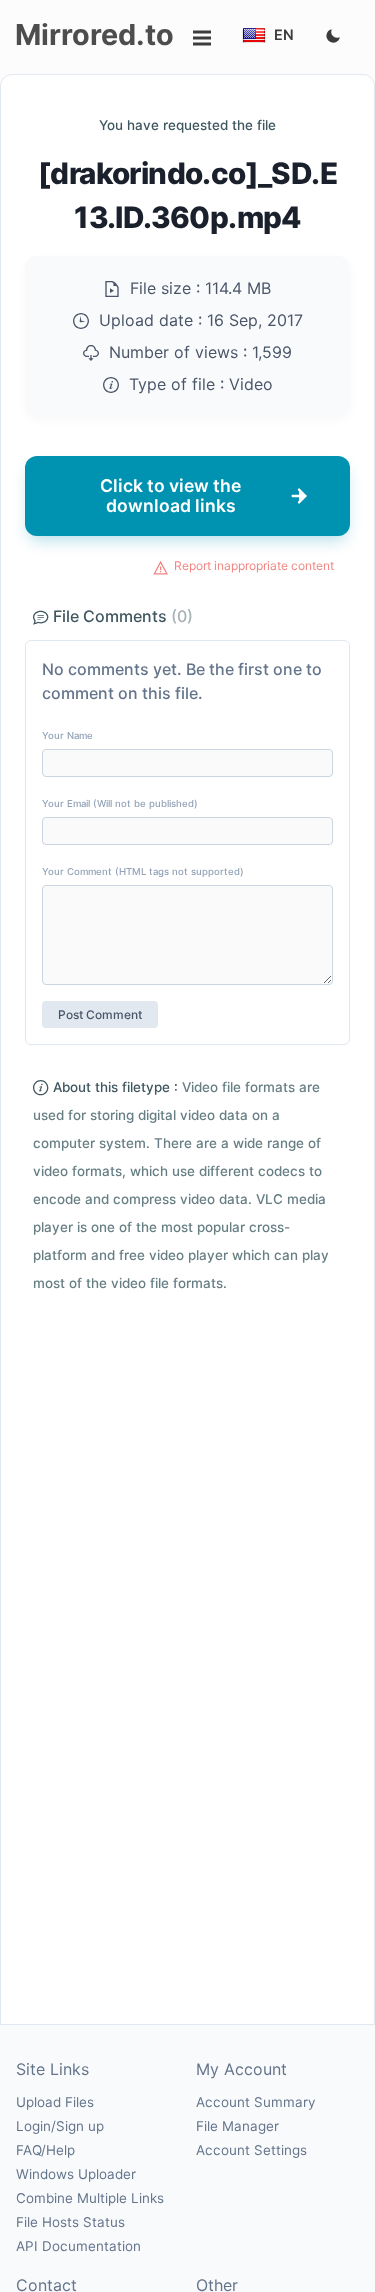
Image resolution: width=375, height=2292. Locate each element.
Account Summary (255, 2102)
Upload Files (55, 2102)
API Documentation (78, 2246)
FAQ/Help (45, 2150)
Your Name (67, 735)
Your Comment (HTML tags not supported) (143, 871)
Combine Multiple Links (90, 2198)
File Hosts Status (70, 2222)
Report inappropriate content (254, 565)
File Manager (237, 2126)
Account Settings (251, 2150)
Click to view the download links (170, 495)
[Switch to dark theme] (333, 37)
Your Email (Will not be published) (120, 803)
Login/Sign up (60, 2126)
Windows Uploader (76, 2174)
